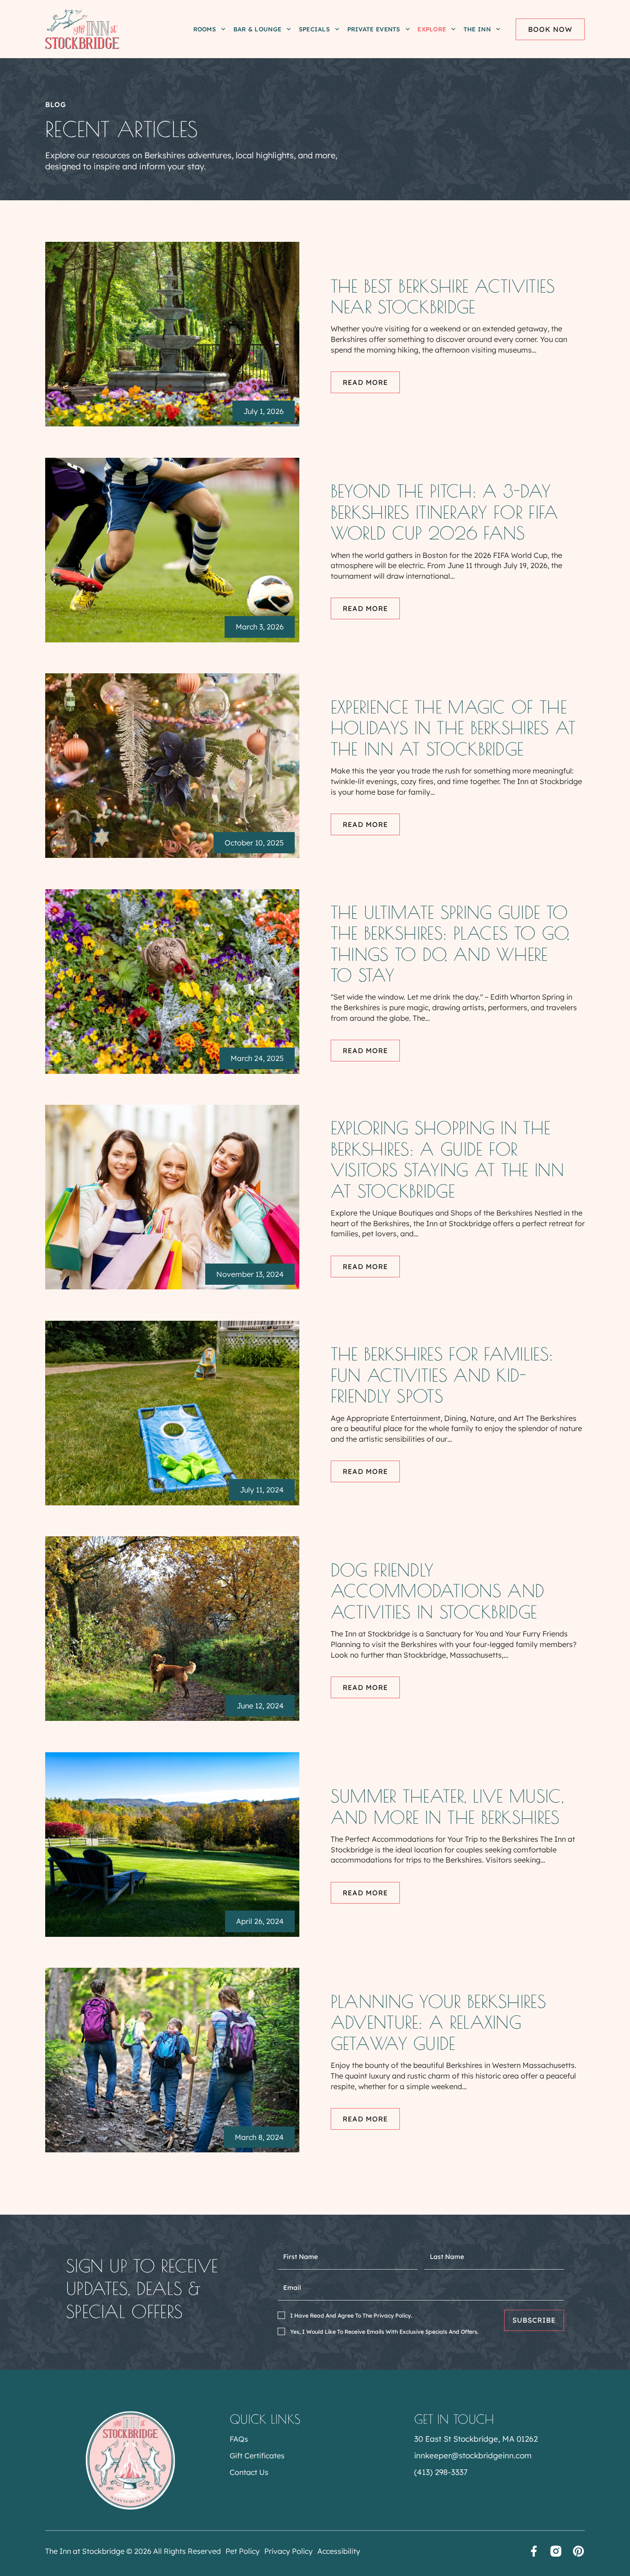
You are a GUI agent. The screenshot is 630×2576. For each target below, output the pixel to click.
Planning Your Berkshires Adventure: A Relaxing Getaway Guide (438, 2022)
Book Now (550, 29)
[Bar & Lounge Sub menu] (289, 29)
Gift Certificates (257, 2456)
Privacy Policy (288, 2551)
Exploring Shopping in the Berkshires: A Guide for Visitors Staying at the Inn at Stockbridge (447, 1159)
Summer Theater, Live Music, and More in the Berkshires (447, 1806)
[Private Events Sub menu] (408, 29)
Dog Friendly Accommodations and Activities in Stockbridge (437, 1591)
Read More (365, 382)
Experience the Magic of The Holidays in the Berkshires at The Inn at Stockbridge (453, 728)
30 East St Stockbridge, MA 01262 (476, 2439)
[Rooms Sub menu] (223, 29)
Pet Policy (243, 2551)
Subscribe (534, 2320)
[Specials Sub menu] (337, 29)
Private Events (374, 29)
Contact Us (249, 2472)
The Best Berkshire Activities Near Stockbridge (443, 297)
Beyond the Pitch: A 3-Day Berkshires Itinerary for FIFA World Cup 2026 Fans (445, 512)
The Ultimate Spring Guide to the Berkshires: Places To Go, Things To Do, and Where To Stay (450, 944)
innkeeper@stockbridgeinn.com (473, 2455)
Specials (314, 29)
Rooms (205, 29)
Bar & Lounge (258, 29)
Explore (432, 29)
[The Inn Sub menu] (498, 29)
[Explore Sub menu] (453, 29)
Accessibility (339, 2551)
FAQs (239, 2439)
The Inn (477, 29)
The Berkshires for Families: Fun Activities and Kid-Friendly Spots (442, 1375)
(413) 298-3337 (441, 2472)
